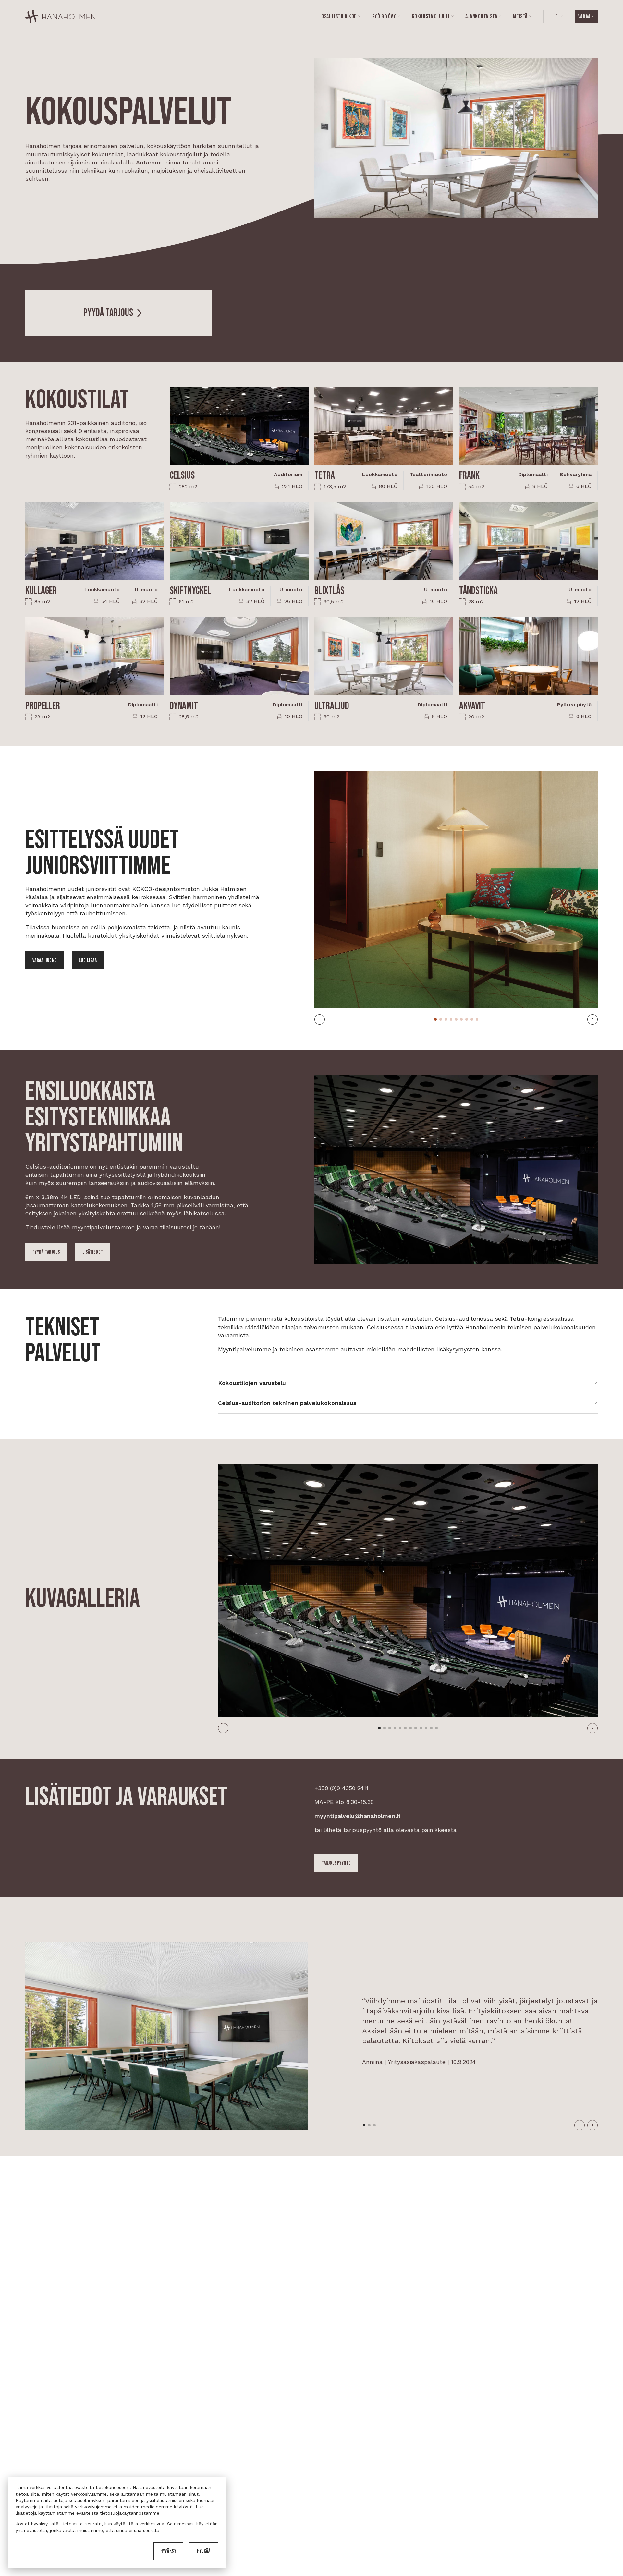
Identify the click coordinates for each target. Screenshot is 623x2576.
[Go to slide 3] (446, 1019)
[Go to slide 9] (477, 1019)
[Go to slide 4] (451, 1019)
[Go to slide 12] (436, 1728)
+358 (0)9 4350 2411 (342, 1788)
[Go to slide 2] (441, 1019)
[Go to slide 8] (472, 1019)
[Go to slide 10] (426, 1728)
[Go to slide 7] (467, 1019)
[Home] (60, 17)
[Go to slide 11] (431, 1728)
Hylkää (204, 2551)
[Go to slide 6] (461, 1019)
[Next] (592, 1019)
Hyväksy (168, 2551)
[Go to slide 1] (435, 1019)
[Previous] (320, 1019)
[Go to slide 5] (456, 1019)
